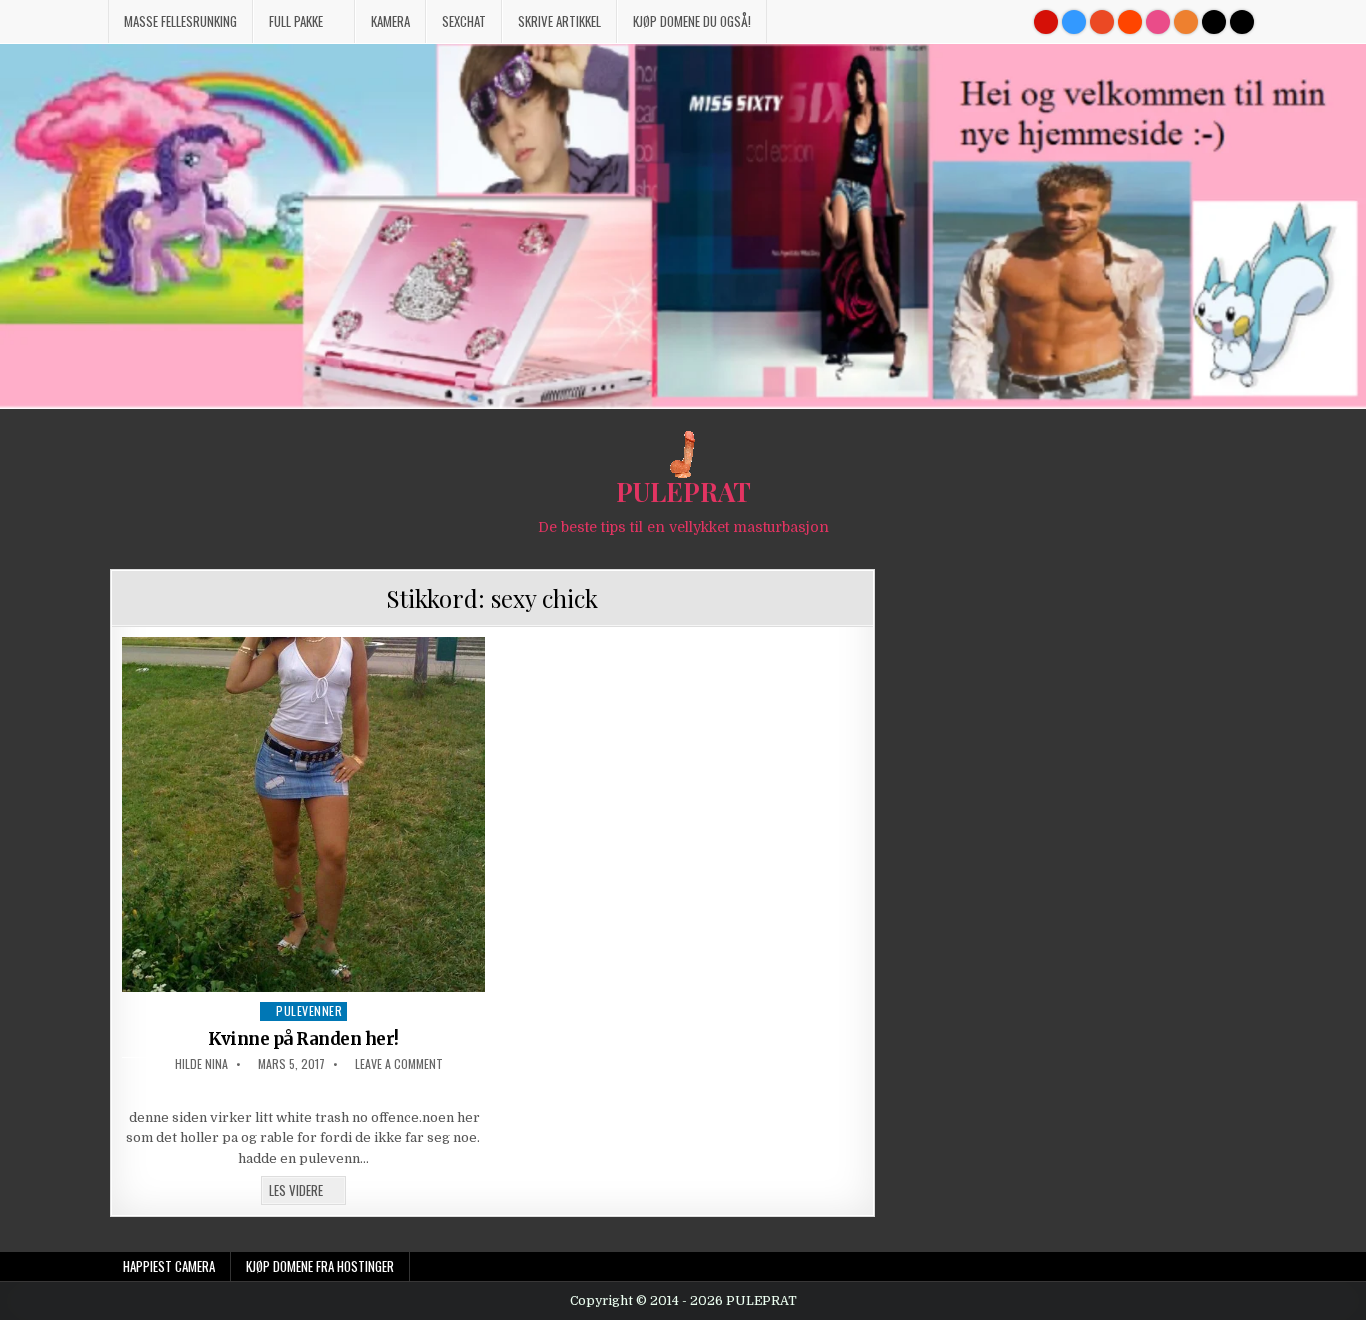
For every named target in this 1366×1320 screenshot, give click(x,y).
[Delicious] (1074, 22)
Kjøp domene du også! (692, 21)
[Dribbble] (1158, 22)
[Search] (1242, 22)
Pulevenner (309, 1010)
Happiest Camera (169, 1266)
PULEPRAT (683, 491)
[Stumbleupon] (1102, 22)
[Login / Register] (1214, 22)
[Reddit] (1130, 22)
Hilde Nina (201, 1064)
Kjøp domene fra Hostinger (320, 1266)
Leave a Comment (399, 1064)
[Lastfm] (1046, 22)
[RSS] (1186, 22)
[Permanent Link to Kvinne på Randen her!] (304, 814)
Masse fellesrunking (180, 21)
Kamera (390, 21)
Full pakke (296, 21)
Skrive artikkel (559, 21)
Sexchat (464, 21)
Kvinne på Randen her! (303, 1039)
